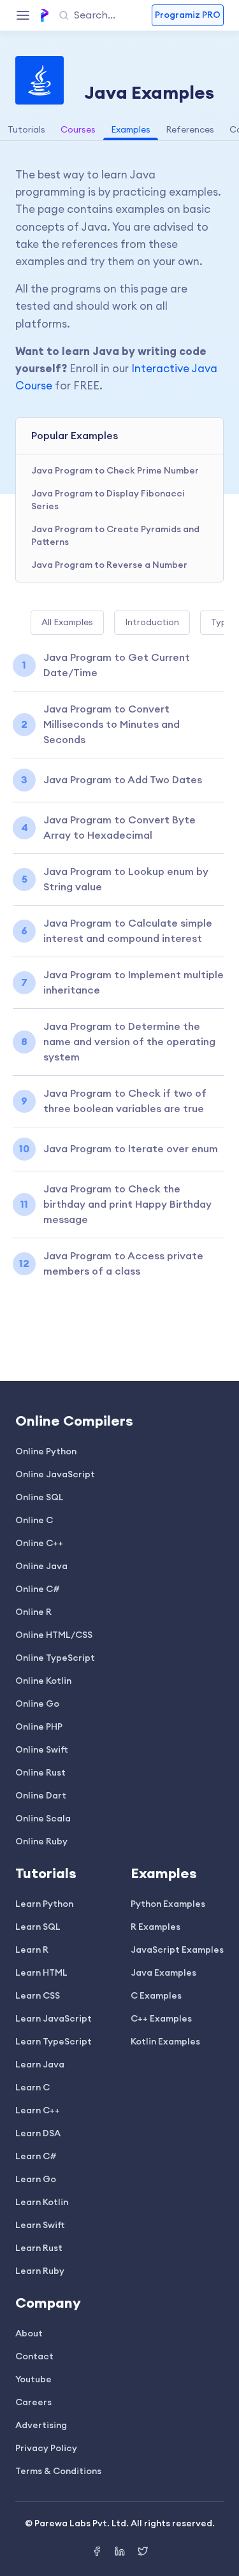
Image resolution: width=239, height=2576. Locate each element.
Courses (78, 130)
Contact (34, 2357)
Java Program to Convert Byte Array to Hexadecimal (119, 828)
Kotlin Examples (165, 2042)
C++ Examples (161, 2019)
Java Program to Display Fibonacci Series (108, 500)
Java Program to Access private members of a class (123, 1264)
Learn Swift (40, 2225)
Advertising (41, 2426)
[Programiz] (45, 15)
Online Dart (41, 1796)
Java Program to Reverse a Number (109, 565)
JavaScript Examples (177, 1950)
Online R (33, 1612)
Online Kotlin (43, 1681)
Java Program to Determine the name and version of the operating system (129, 1042)
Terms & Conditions (58, 2471)
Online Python (46, 1452)
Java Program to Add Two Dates (123, 780)
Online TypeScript (55, 1658)
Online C (34, 1521)
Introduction (152, 623)
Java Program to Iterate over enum (131, 1149)
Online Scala (43, 1819)
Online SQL (40, 1498)
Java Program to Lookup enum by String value (126, 879)
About (29, 2334)
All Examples (67, 623)
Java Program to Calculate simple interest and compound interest (128, 931)
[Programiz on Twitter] (143, 2553)
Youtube (33, 2380)
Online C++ (39, 1544)
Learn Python (44, 1904)
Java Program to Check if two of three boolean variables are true (125, 1101)
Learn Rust (39, 2248)
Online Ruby (41, 1842)
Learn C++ (38, 2111)
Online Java (41, 1567)
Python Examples (168, 1904)
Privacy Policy (46, 2449)
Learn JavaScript (54, 2019)
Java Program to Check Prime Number (115, 471)
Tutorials (26, 130)
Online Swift (42, 1750)
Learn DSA (38, 2134)
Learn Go (36, 2180)
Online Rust (40, 1773)
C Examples (156, 1996)
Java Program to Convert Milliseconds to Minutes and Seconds (112, 725)
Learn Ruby (40, 2271)
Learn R (32, 1950)
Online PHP (39, 1727)
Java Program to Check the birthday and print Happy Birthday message (127, 1205)
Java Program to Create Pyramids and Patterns (115, 536)
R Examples (156, 1927)
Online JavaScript (55, 1475)
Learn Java (40, 2065)
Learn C (33, 2088)
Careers (33, 2403)
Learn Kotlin (42, 2203)
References (190, 130)
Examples (131, 130)
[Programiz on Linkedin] (121, 2553)
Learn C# (36, 2157)
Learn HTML (41, 1973)
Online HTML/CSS (54, 1635)
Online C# (38, 1589)
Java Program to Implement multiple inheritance (134, 983)
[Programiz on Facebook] (98, 2553)
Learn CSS (38, 1996)
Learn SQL (38, 1927)
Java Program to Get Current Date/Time (117, 665)
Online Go (37, 1704)
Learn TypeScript (54, 2042)
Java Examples (163, 1973)
